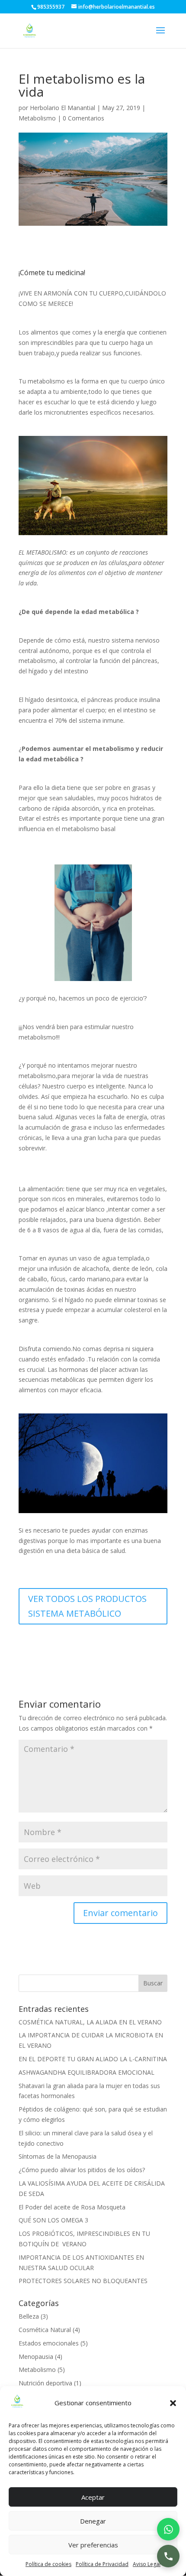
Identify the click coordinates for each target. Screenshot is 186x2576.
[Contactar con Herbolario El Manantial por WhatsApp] (168, 2529)
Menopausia (36, 2357)
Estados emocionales (49, 2343)
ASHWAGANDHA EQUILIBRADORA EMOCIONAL (87, 2072)
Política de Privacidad (102, 2564)
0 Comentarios (83, 118)
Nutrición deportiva (45, 2383)
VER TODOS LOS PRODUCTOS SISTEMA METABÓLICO (87, 1606)
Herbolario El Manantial (63, 108)
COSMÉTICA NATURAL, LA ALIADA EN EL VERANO (90, 2022)
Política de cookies (48, 2564)
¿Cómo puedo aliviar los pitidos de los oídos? (82, 2170)
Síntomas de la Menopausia (58, 2156)
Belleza (29, 2316)
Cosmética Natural (45, 2330)
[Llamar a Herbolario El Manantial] (168, 2556)
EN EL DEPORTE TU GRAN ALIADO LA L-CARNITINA (93, 2059)
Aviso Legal (147, 2564)
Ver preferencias (93, 2545)
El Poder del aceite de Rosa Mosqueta (72, 2207)
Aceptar (93, 2497)
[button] (173, 2403)
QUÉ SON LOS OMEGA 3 (53, 2220)
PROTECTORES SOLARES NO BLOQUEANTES (83, 2281)
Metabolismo (37, 118)
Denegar (93, 2521)
